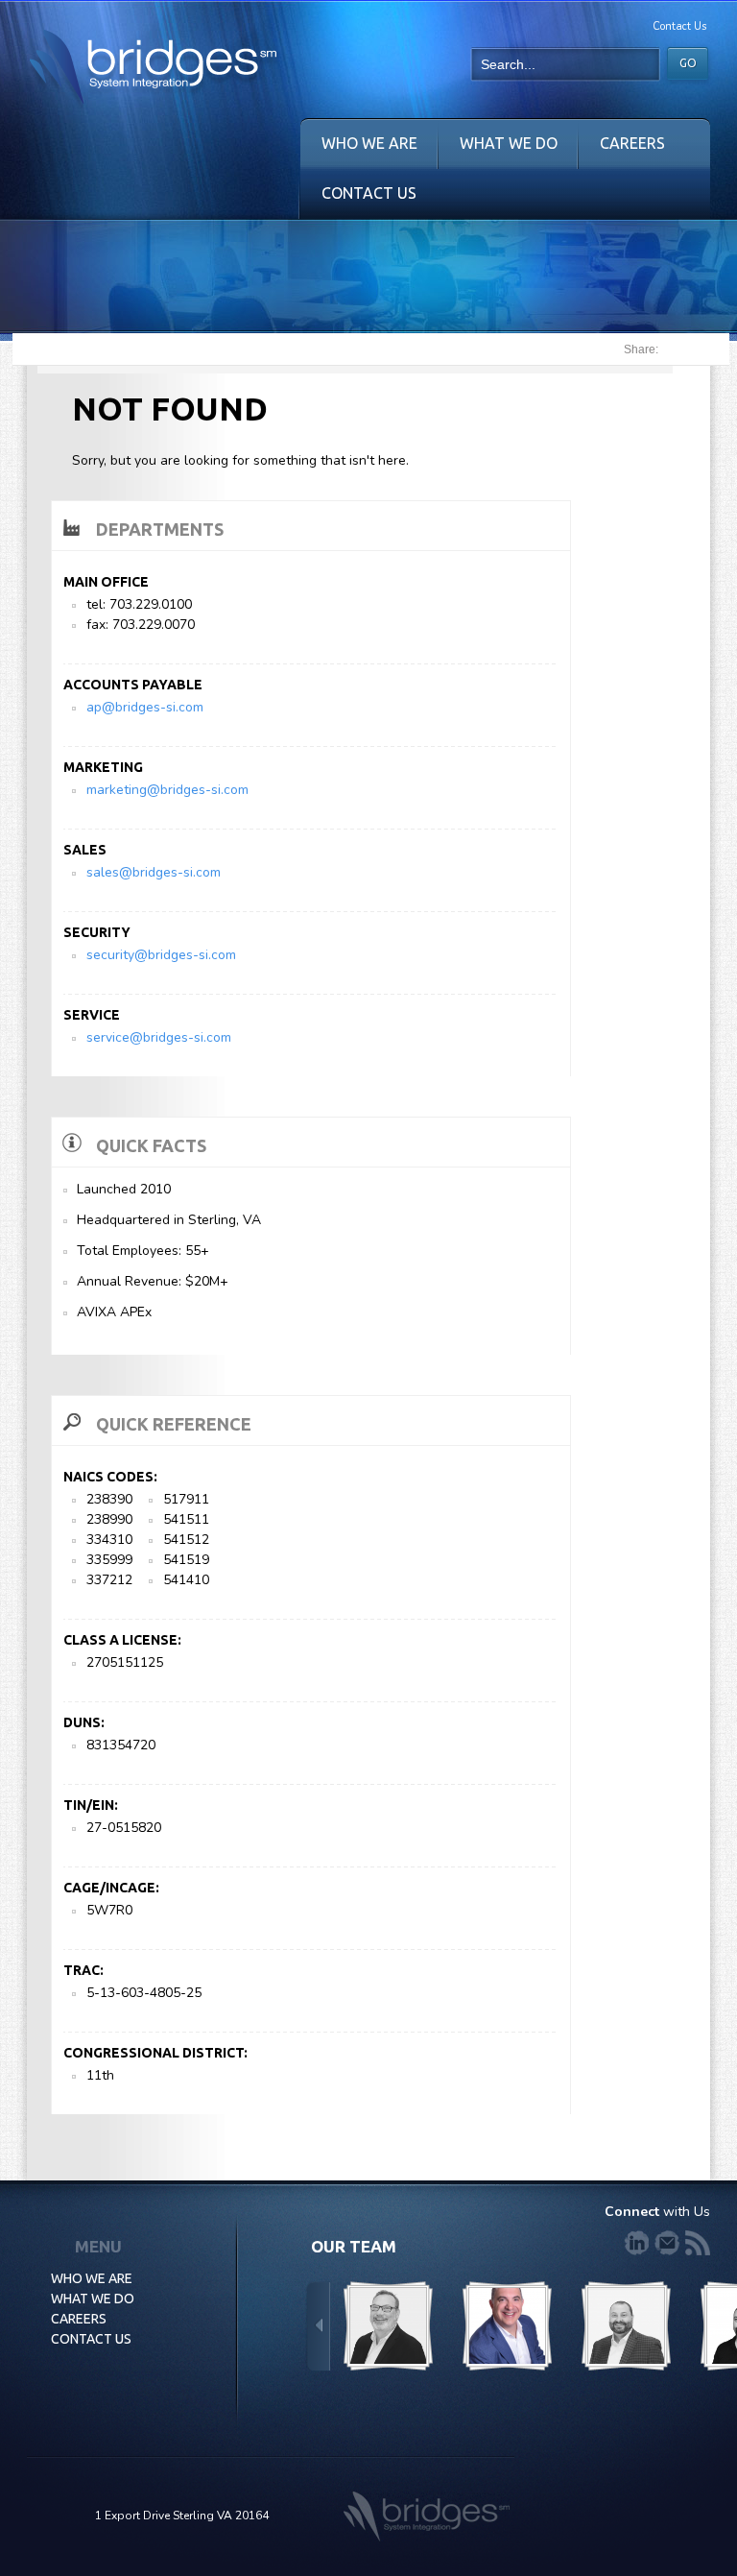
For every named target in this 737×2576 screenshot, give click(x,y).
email (667, 2243)
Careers (632, 143)
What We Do (509, 143)
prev (318, 2327)
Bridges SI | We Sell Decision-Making (153, 72)
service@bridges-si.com (159, 1037)
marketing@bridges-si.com (167, 790)
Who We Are (369, 143)
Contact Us (679, 26)
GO (688, 63)
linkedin (636, 2243)
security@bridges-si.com (161, 955)
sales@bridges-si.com (154, 872)
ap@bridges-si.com (145, 707)
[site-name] (427, 2516)
